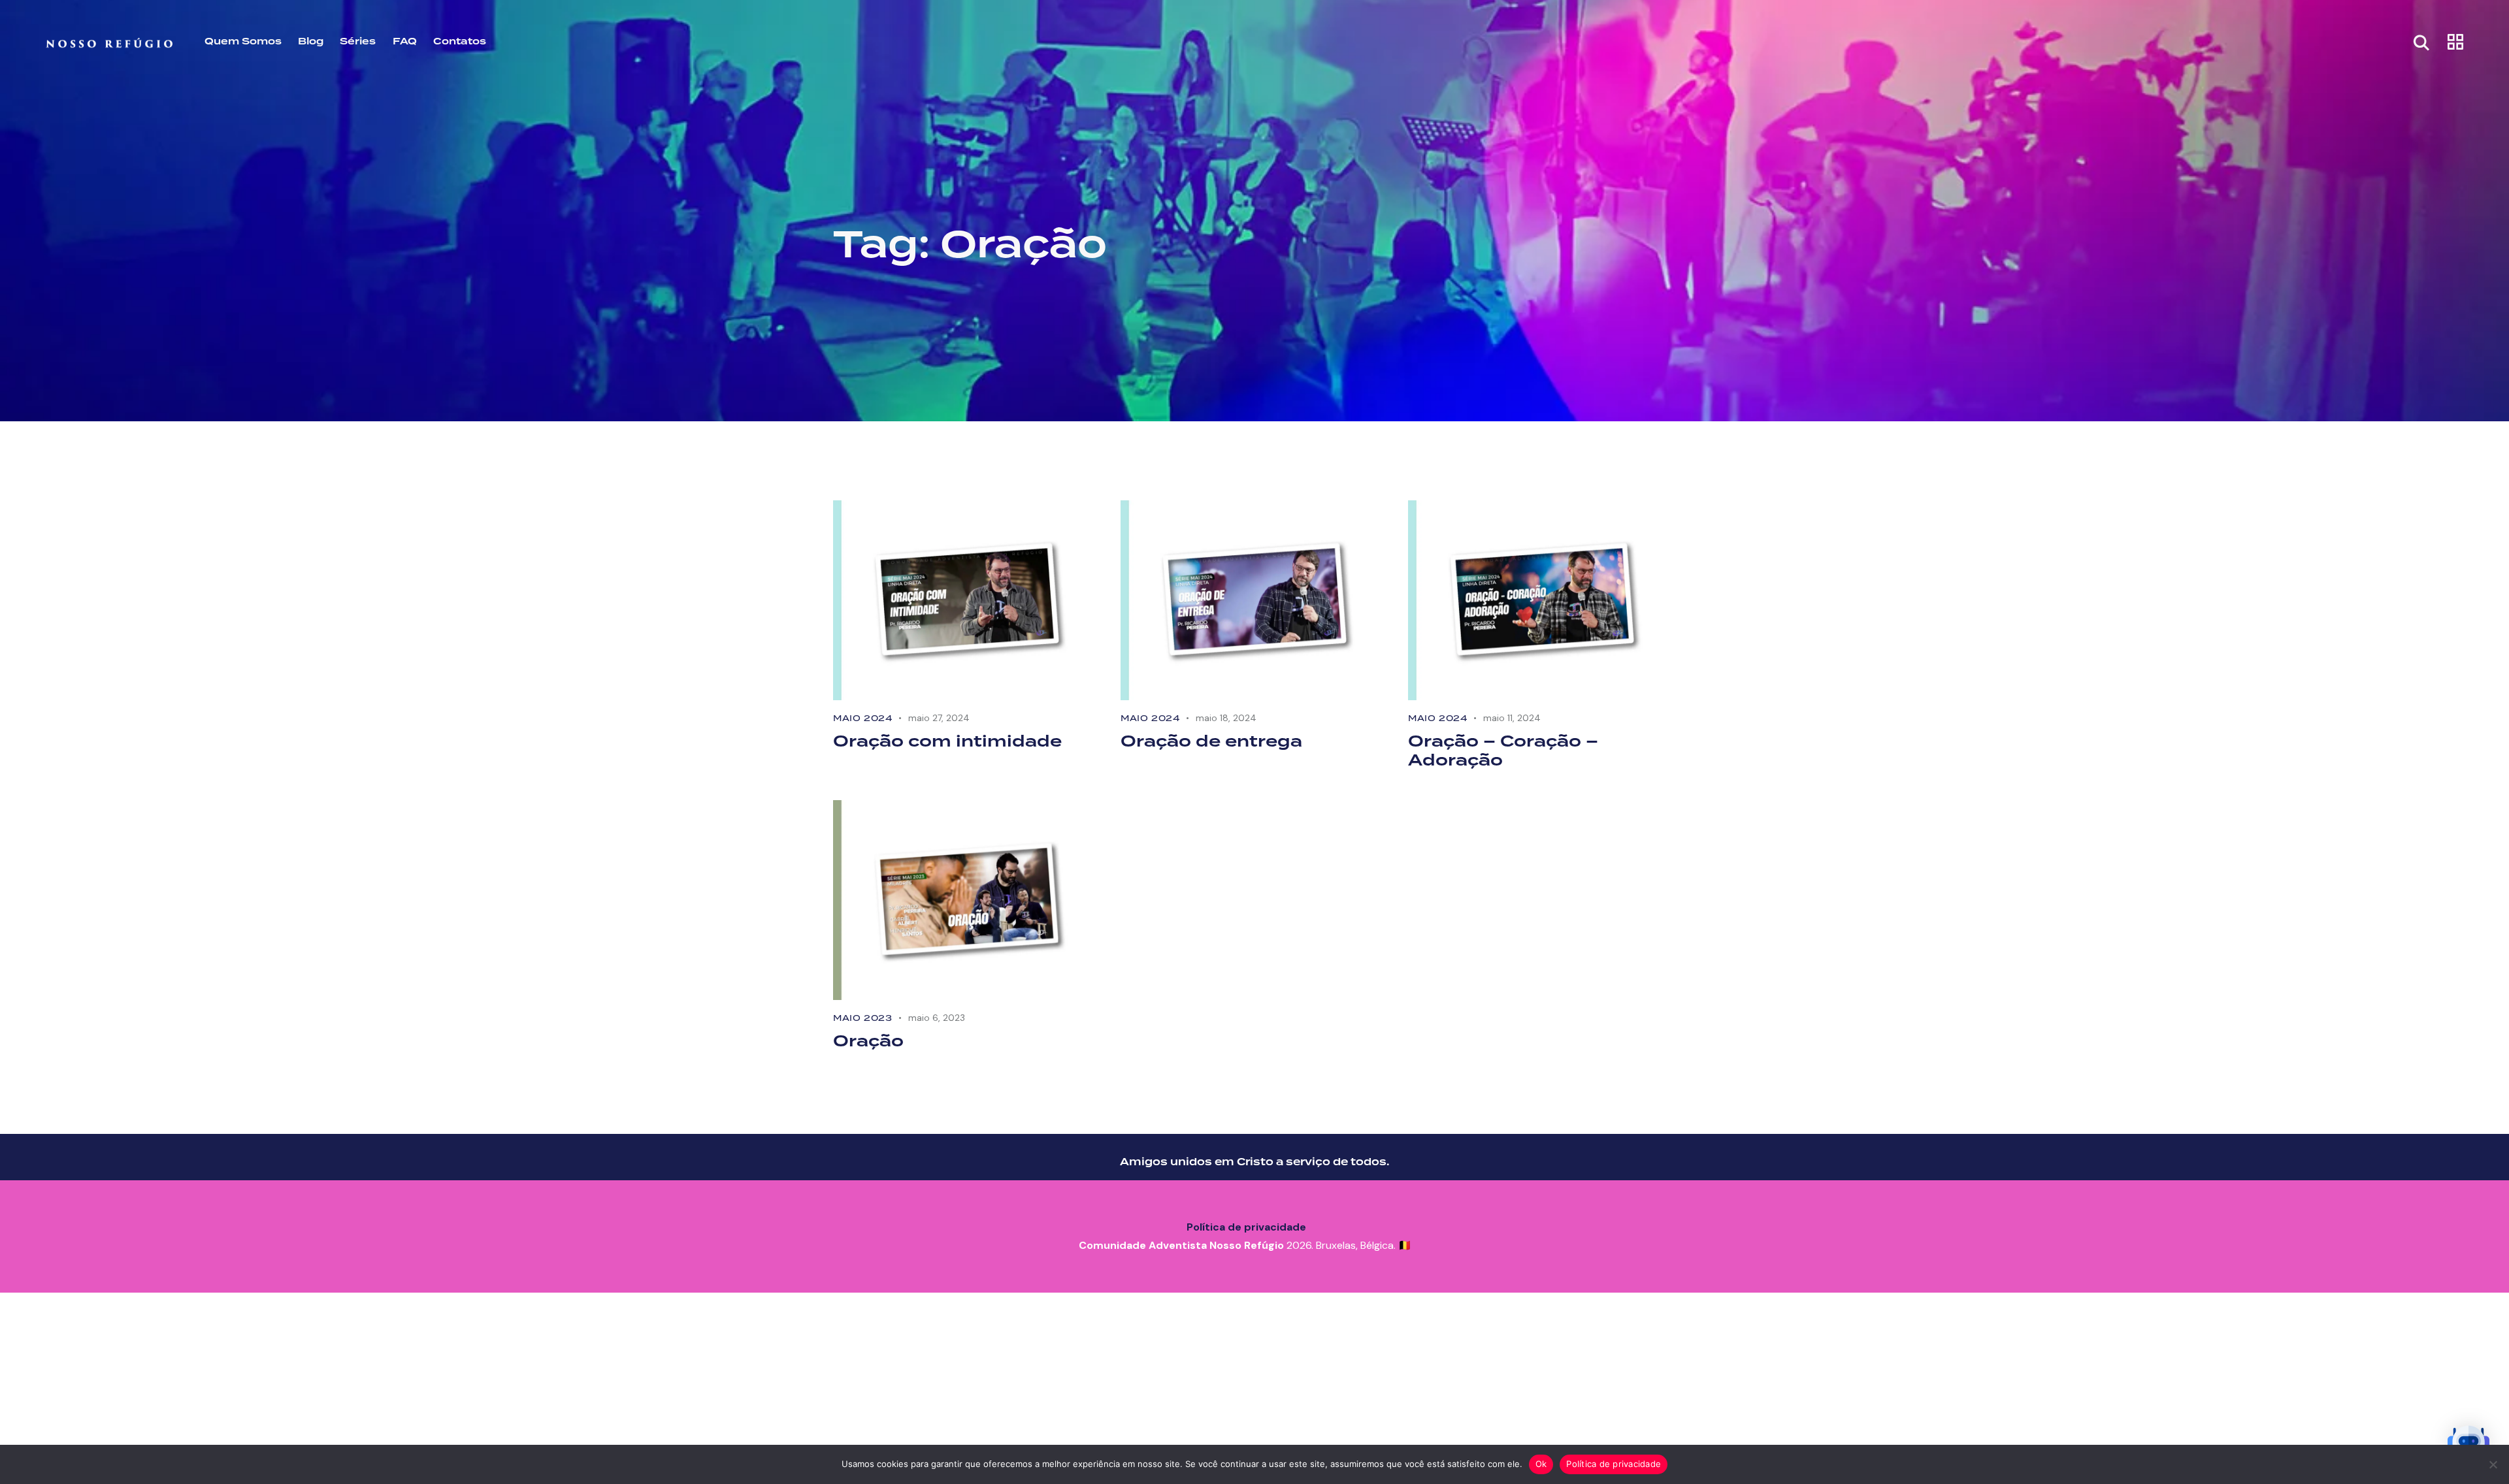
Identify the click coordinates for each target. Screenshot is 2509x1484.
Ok (1541, 1464)
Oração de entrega (1211, 742)
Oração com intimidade (947, 742)
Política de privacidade (1246, 1227)
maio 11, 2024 (1512, 718)
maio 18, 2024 (1226, 718)
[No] (2493, 1464)
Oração (868, 1042)
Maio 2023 (862, 1018)
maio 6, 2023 (937, 1018)
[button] (2468, 1444)
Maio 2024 (862, 718)
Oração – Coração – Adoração (1503, 752)
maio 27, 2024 (939, 718)
